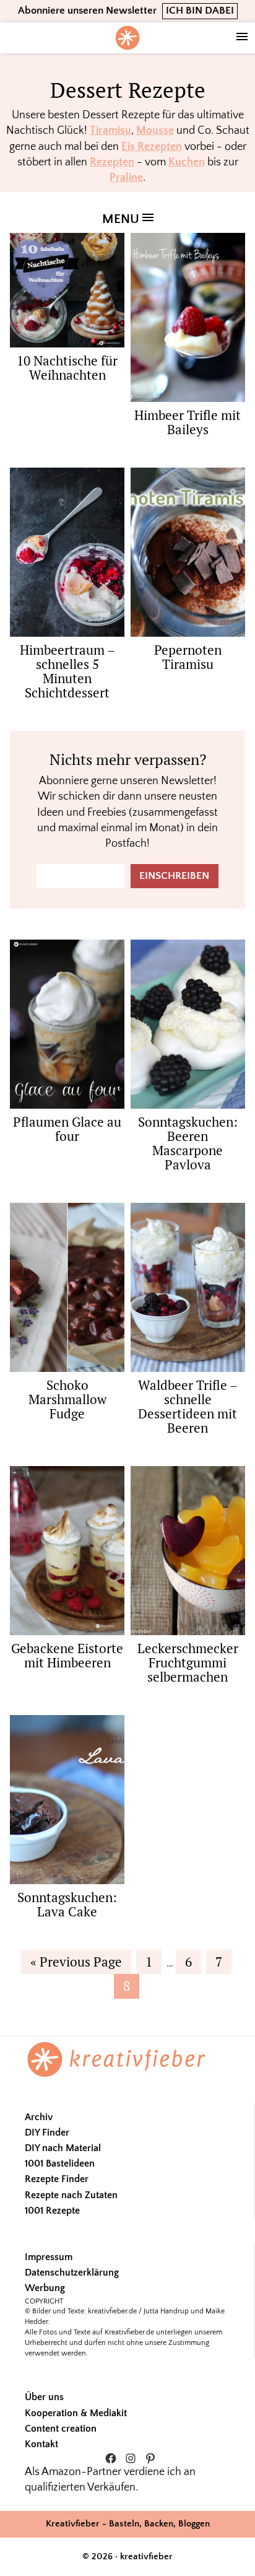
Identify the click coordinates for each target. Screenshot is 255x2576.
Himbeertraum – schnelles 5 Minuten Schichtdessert (67, 671)
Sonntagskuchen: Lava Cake (67, 1904)
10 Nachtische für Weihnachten (67, 368)
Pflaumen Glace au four (67, 1129)
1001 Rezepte (52, 2211)
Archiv (39, 2117)
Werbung (45, 2288)
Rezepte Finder (57, 2179)
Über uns (44, 2397)
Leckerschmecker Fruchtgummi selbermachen (188, 1662)
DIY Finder (47, 2133)
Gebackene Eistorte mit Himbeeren (67, 1655)
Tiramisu (110, 131)
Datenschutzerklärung (72, 2273)
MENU (122, 219)
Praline (126, 178)
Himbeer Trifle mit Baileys (188, 422)
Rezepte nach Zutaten (71, 2195)
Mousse (155, 131)
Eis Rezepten (152, 147)
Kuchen (187, 162)
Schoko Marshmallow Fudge (67, 1399)
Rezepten (112, 162)
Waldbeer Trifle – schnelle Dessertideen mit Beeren (188, 1406)
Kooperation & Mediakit (76, 2413)
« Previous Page (76, 1963)
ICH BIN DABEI (200, 11)
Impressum (49, 2257)
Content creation (61, 2429)
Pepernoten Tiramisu (188, 657)
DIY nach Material (63, 2148)
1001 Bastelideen (60, 2163)
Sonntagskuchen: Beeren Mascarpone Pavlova (188, 1143)
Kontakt (41, 2444)
